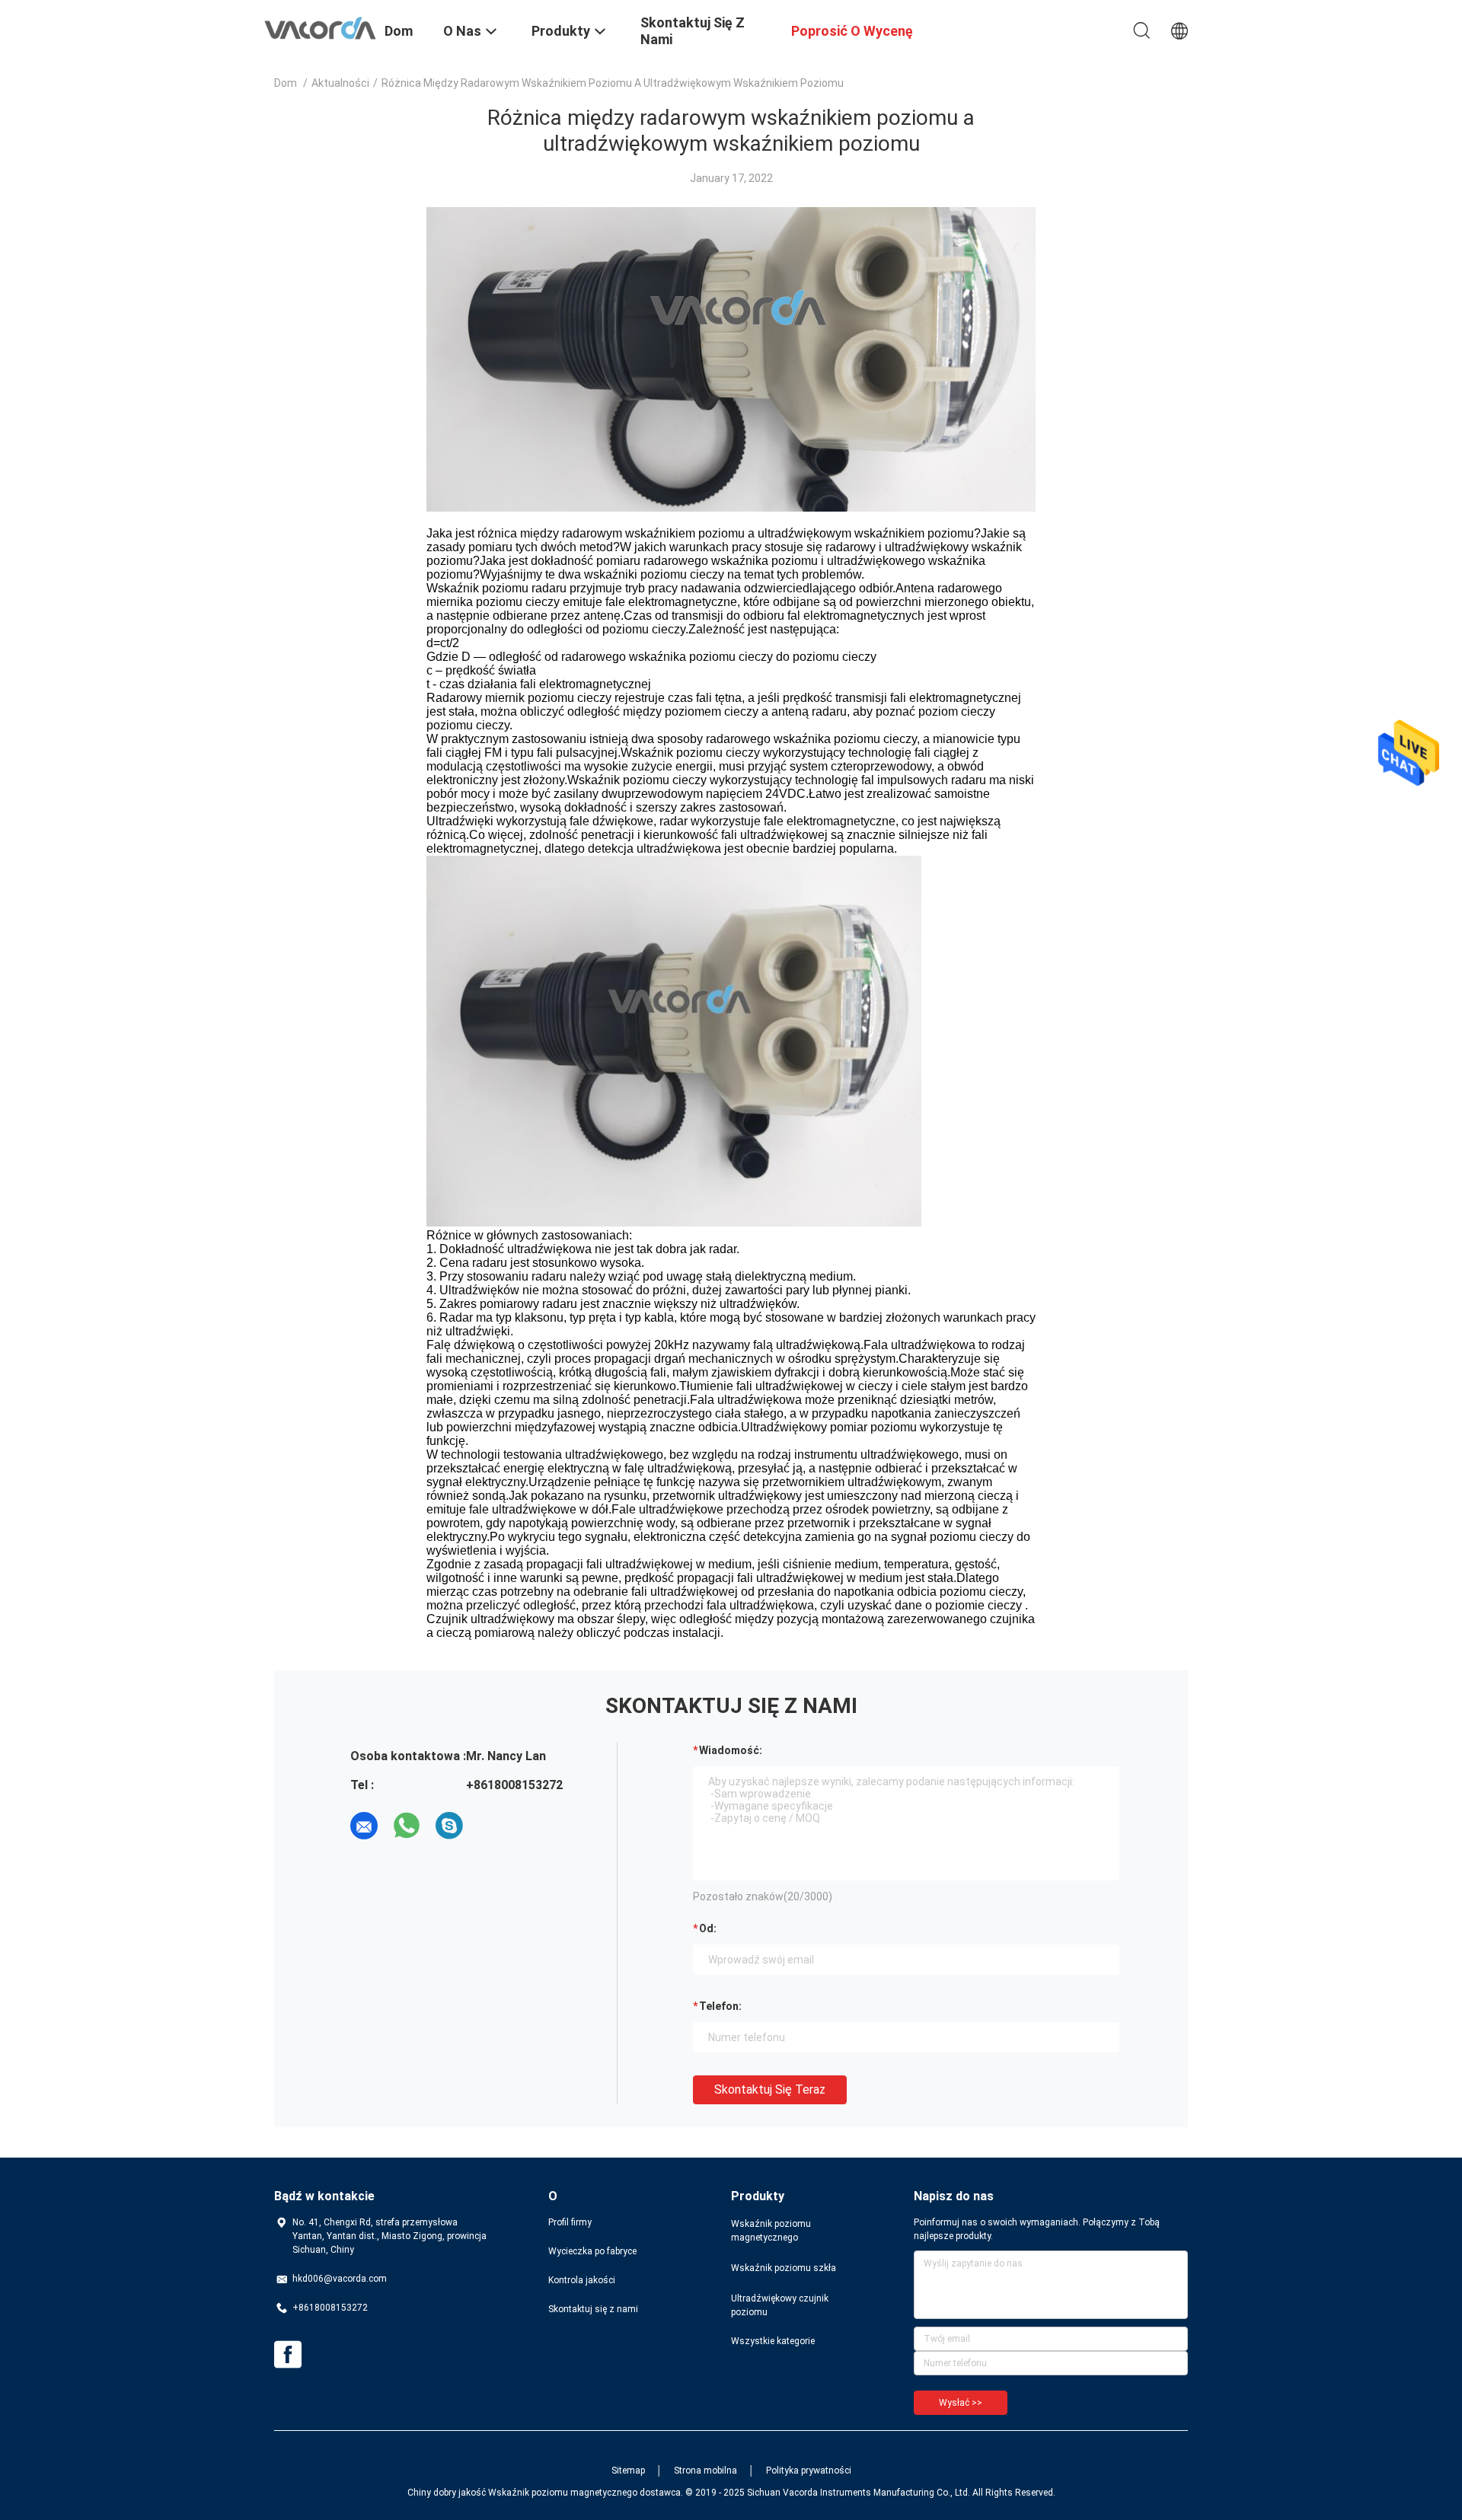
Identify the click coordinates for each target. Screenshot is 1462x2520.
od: (708, 1928)
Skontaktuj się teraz (770, 2089)
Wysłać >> (961, 2403)
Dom (286, 83)
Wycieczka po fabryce (592, 2251)
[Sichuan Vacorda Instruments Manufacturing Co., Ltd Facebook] (288, 2355)
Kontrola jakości (582, 2280)
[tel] (492, 1826)
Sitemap (628, 2471)
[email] (364, 1826)
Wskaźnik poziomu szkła (784, 2268)
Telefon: (720, 2006)
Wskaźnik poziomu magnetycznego (771, 2231)
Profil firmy (570, 2222)
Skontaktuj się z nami (593, 2309)
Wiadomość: (731, 1750)
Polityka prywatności (809, 2471)
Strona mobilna (705, 2471)
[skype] (449, 1826)
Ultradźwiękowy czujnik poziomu (780, 2305)
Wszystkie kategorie (773, 2341)
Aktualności (340, 83)
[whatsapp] (407, 1826)
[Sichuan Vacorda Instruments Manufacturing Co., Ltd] (320, 27)
